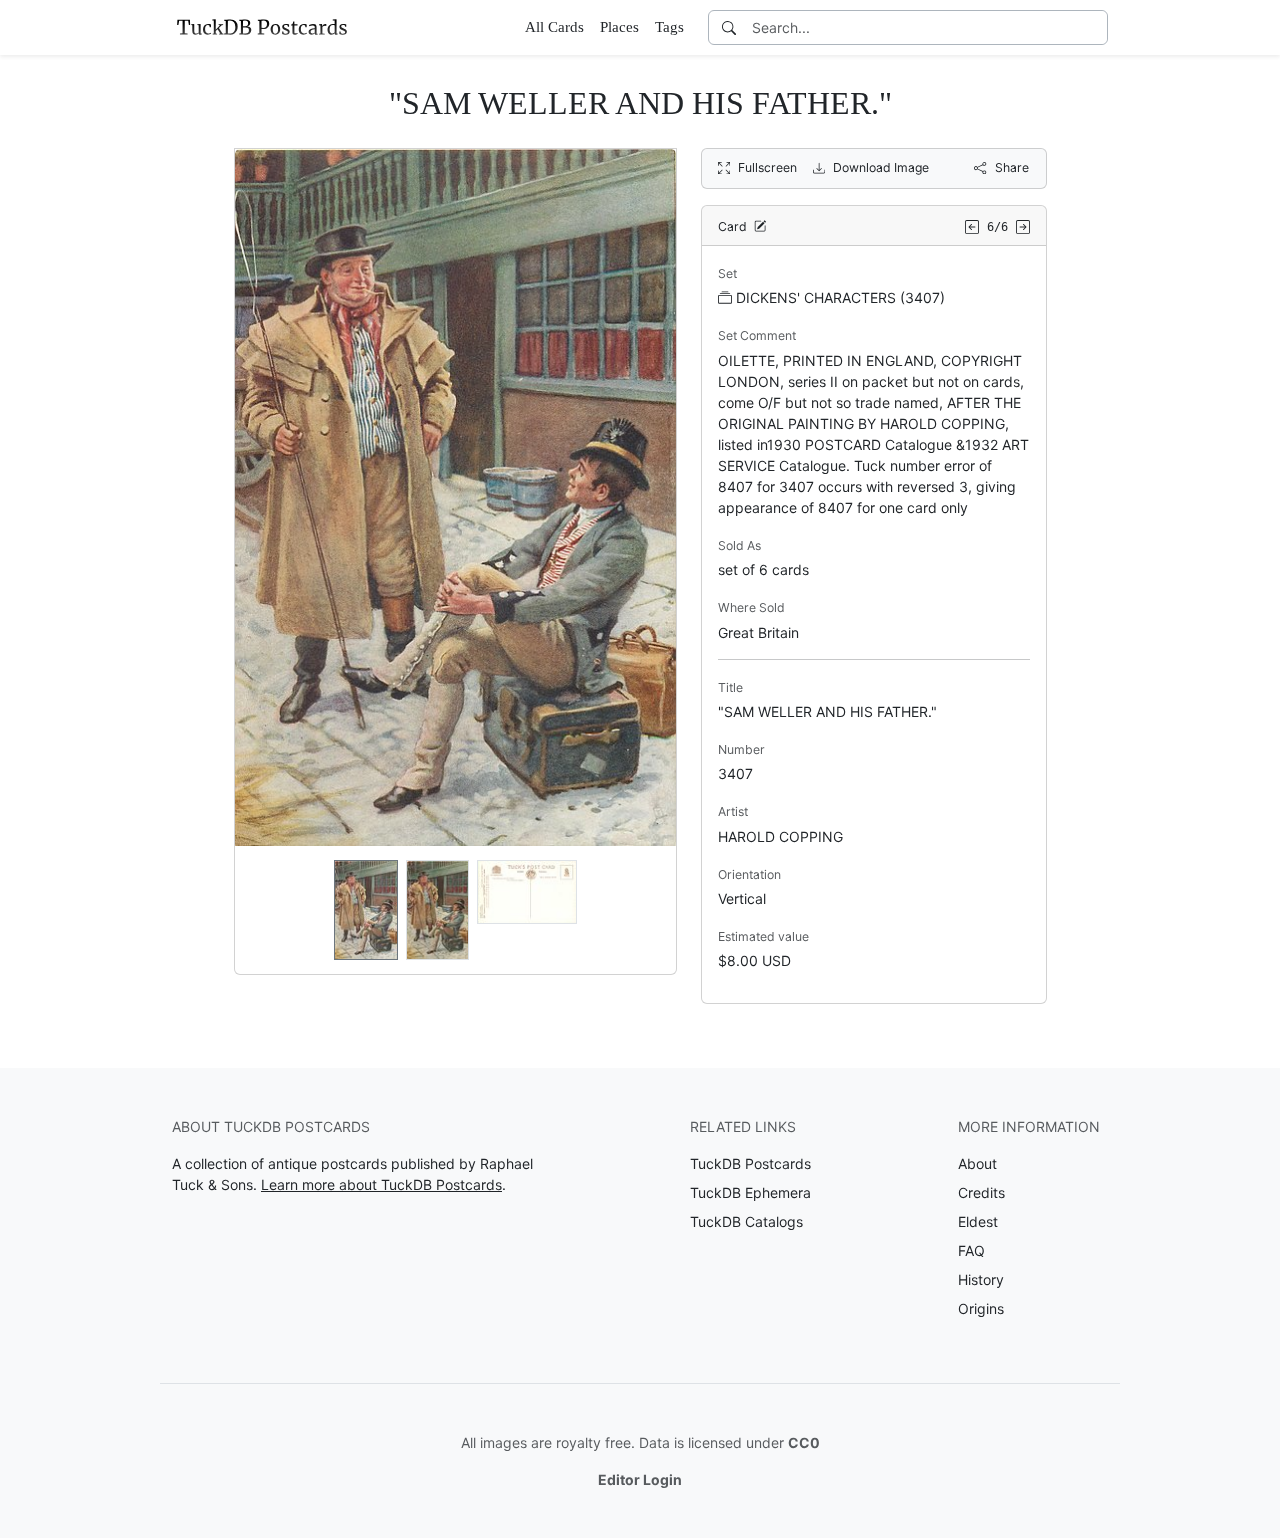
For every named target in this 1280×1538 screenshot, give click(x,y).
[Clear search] (1094, 27)
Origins (981, 1308)
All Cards (554, 27)
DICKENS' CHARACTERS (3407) (840, 297)
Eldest (978, 1221)
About (977, 1163)
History (981, 1279)
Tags (669, 27)
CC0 (804, 1442)
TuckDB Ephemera (750, 1192)
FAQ (971, 1250)
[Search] (729, 27)
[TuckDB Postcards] (262, 27)
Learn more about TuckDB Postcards (381, 1184)
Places (619, 27)
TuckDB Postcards (750, 1163)
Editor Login (640, 1479)
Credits (981, 1192)
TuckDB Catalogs (746, 1221)
